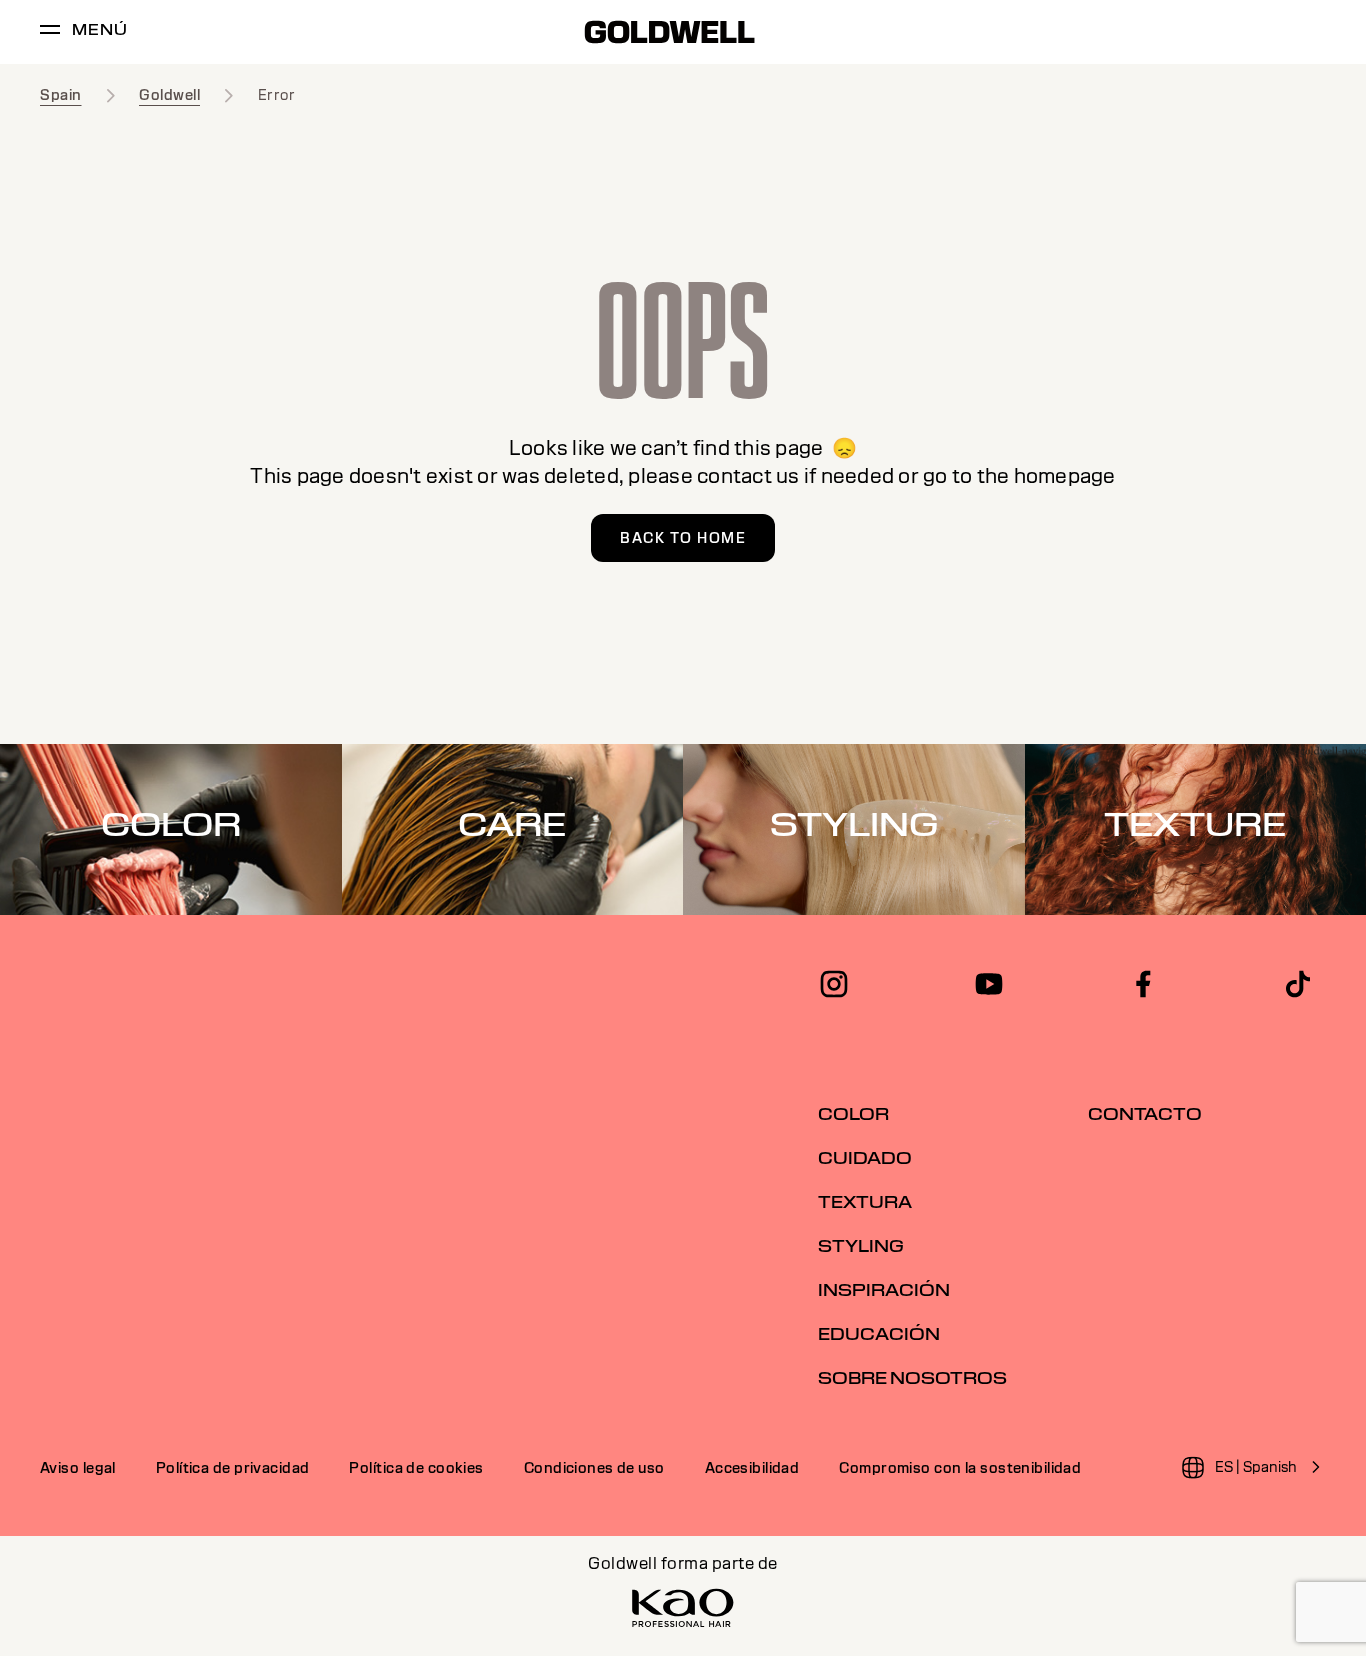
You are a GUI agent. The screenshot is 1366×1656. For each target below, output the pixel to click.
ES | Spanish (1256, 1467)
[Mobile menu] (50, 32)
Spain (61, 95)
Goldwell (169, 95)
